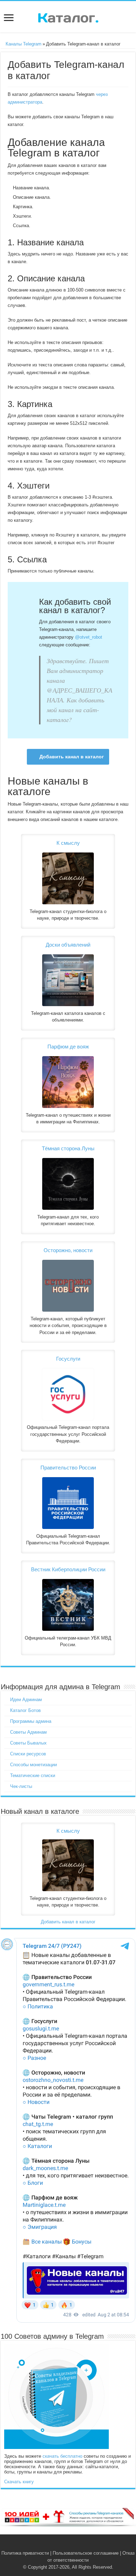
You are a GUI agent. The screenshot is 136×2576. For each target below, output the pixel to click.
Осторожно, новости (68, 1250)
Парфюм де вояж (68, 1047)
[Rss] (57, 2545)
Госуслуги (68, 1359)
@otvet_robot (89, 637)
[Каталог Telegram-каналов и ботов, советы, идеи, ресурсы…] (68, 16)
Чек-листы (21, 1786)
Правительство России (68, 1468)
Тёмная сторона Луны (68, 1148)
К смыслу (68, 843)
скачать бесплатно (62, 2456)
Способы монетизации (33, 1765)
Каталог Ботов (25, 1710)
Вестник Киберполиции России (68, 1569)
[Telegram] (72, 2545)
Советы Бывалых (28, 1743)
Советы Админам (28, 1732)
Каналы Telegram (23, 44)
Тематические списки (33, 1775)
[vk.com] (64, 2545)
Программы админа (31, 1721)
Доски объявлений (68, 945)
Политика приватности (25, 2553)
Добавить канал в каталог (72, 757)
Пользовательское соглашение (86, 2553)
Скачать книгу (19, 2482)
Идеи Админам (26, 1700)
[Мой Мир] (79, 2545)
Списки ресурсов (28, 1754)
